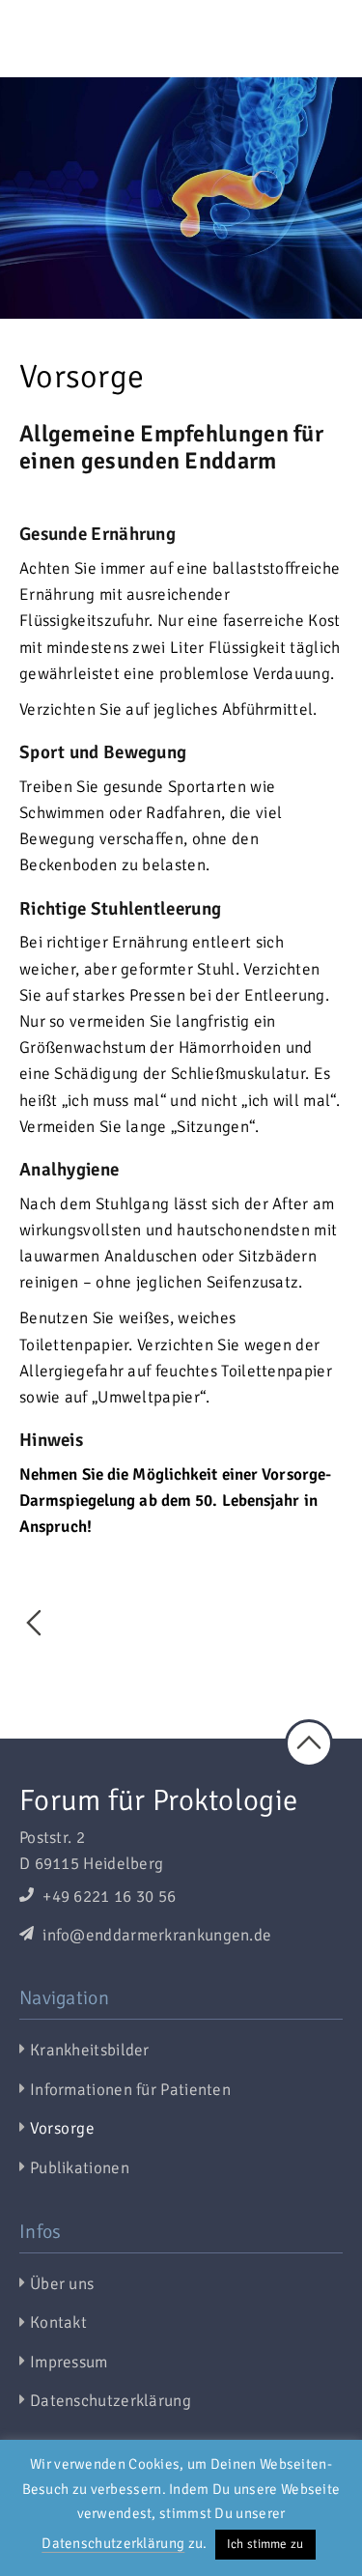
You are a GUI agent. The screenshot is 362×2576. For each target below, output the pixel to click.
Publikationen (80, 2168)
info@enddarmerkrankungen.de (155, 1935)
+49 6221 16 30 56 (107, 1897)
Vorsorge (62, 2128)
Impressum (69, 2362)
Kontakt (58, 2322)
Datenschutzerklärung (113, 2543)
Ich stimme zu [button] (265, 2544)
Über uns (62, 2284)
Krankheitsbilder (90, 2050)
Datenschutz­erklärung (111, 2401)
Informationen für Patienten (130, 2090)
